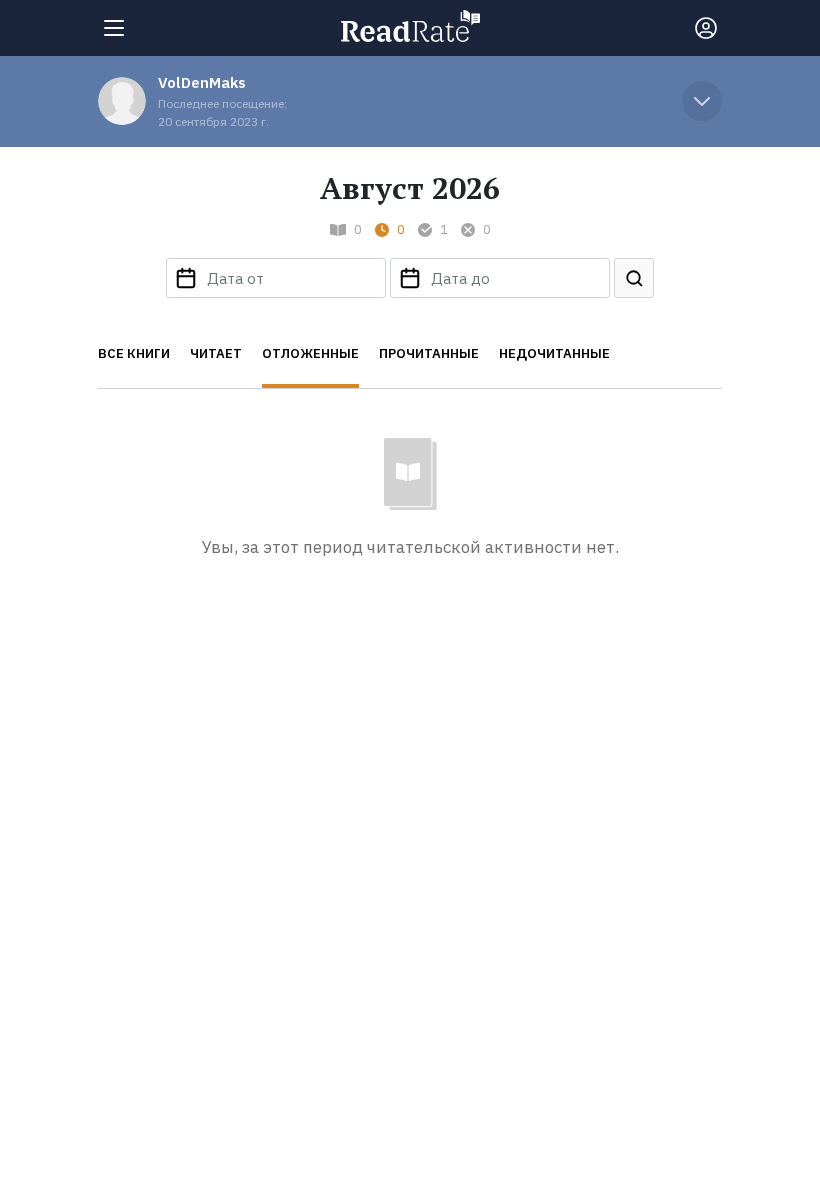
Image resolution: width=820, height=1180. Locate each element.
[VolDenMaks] (122, 101)
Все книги (134, 353)
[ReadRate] (410, 26)
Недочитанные (554, 353)
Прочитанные (429, 353)
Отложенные (310, 353)
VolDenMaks (202, 82)
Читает (216, 353)
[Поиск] (634, 278)
